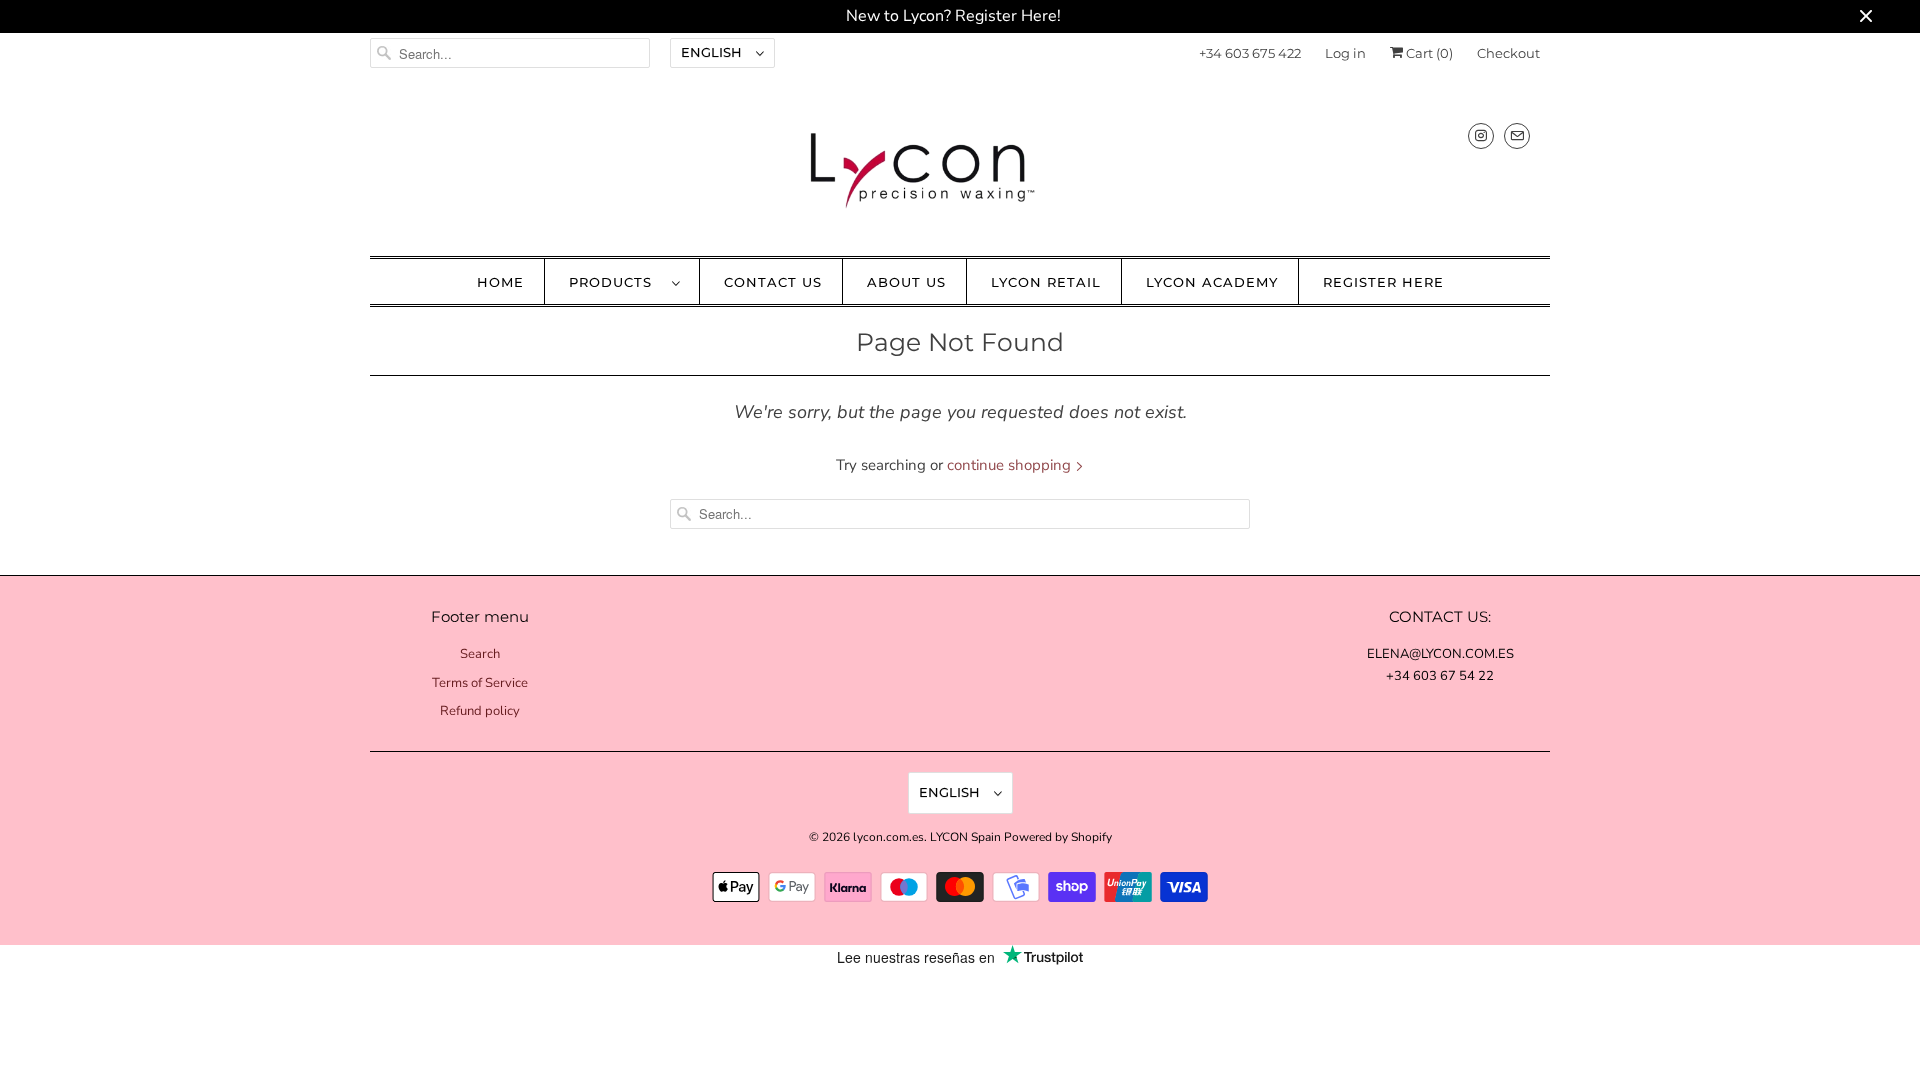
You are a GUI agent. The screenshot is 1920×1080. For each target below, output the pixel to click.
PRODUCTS (615, 282)
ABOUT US (906, 282)
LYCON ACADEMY (1212, 282)
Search (480, 654)
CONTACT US (773, 282)
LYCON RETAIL (1046, 282)
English (713, 52)
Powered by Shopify (1058, 837)
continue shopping (1011, 465)
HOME (500, 282)
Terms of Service (480, 683)
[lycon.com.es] (960, 169)
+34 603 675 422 (1250, 53)
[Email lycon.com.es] (1517, 135)
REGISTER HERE (1383, 282)
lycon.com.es (888, 837)
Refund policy (480, 711)
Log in (1345, 53)
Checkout (1508, 53)
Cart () (1428, 53)
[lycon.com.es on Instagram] (1481, 135)
